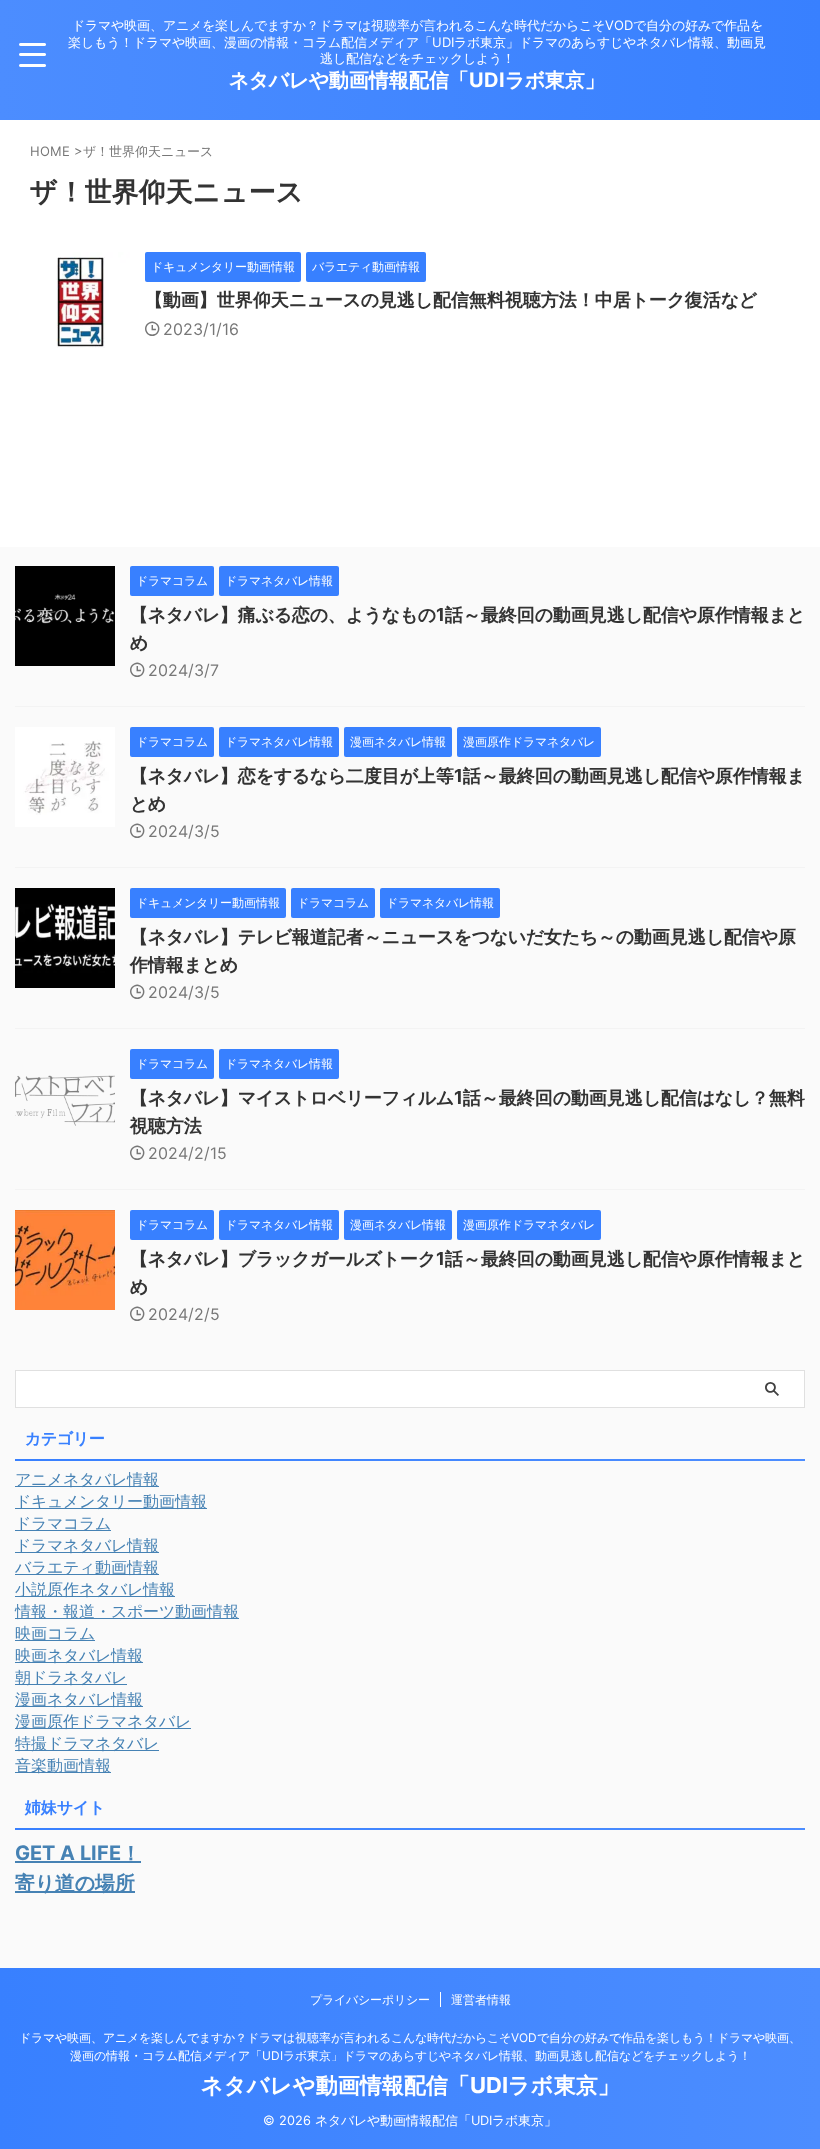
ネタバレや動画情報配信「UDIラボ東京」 (417, 80)
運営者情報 (481, 1999)
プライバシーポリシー (370, 1999)
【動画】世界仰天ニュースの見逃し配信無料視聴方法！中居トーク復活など (451, 299)
